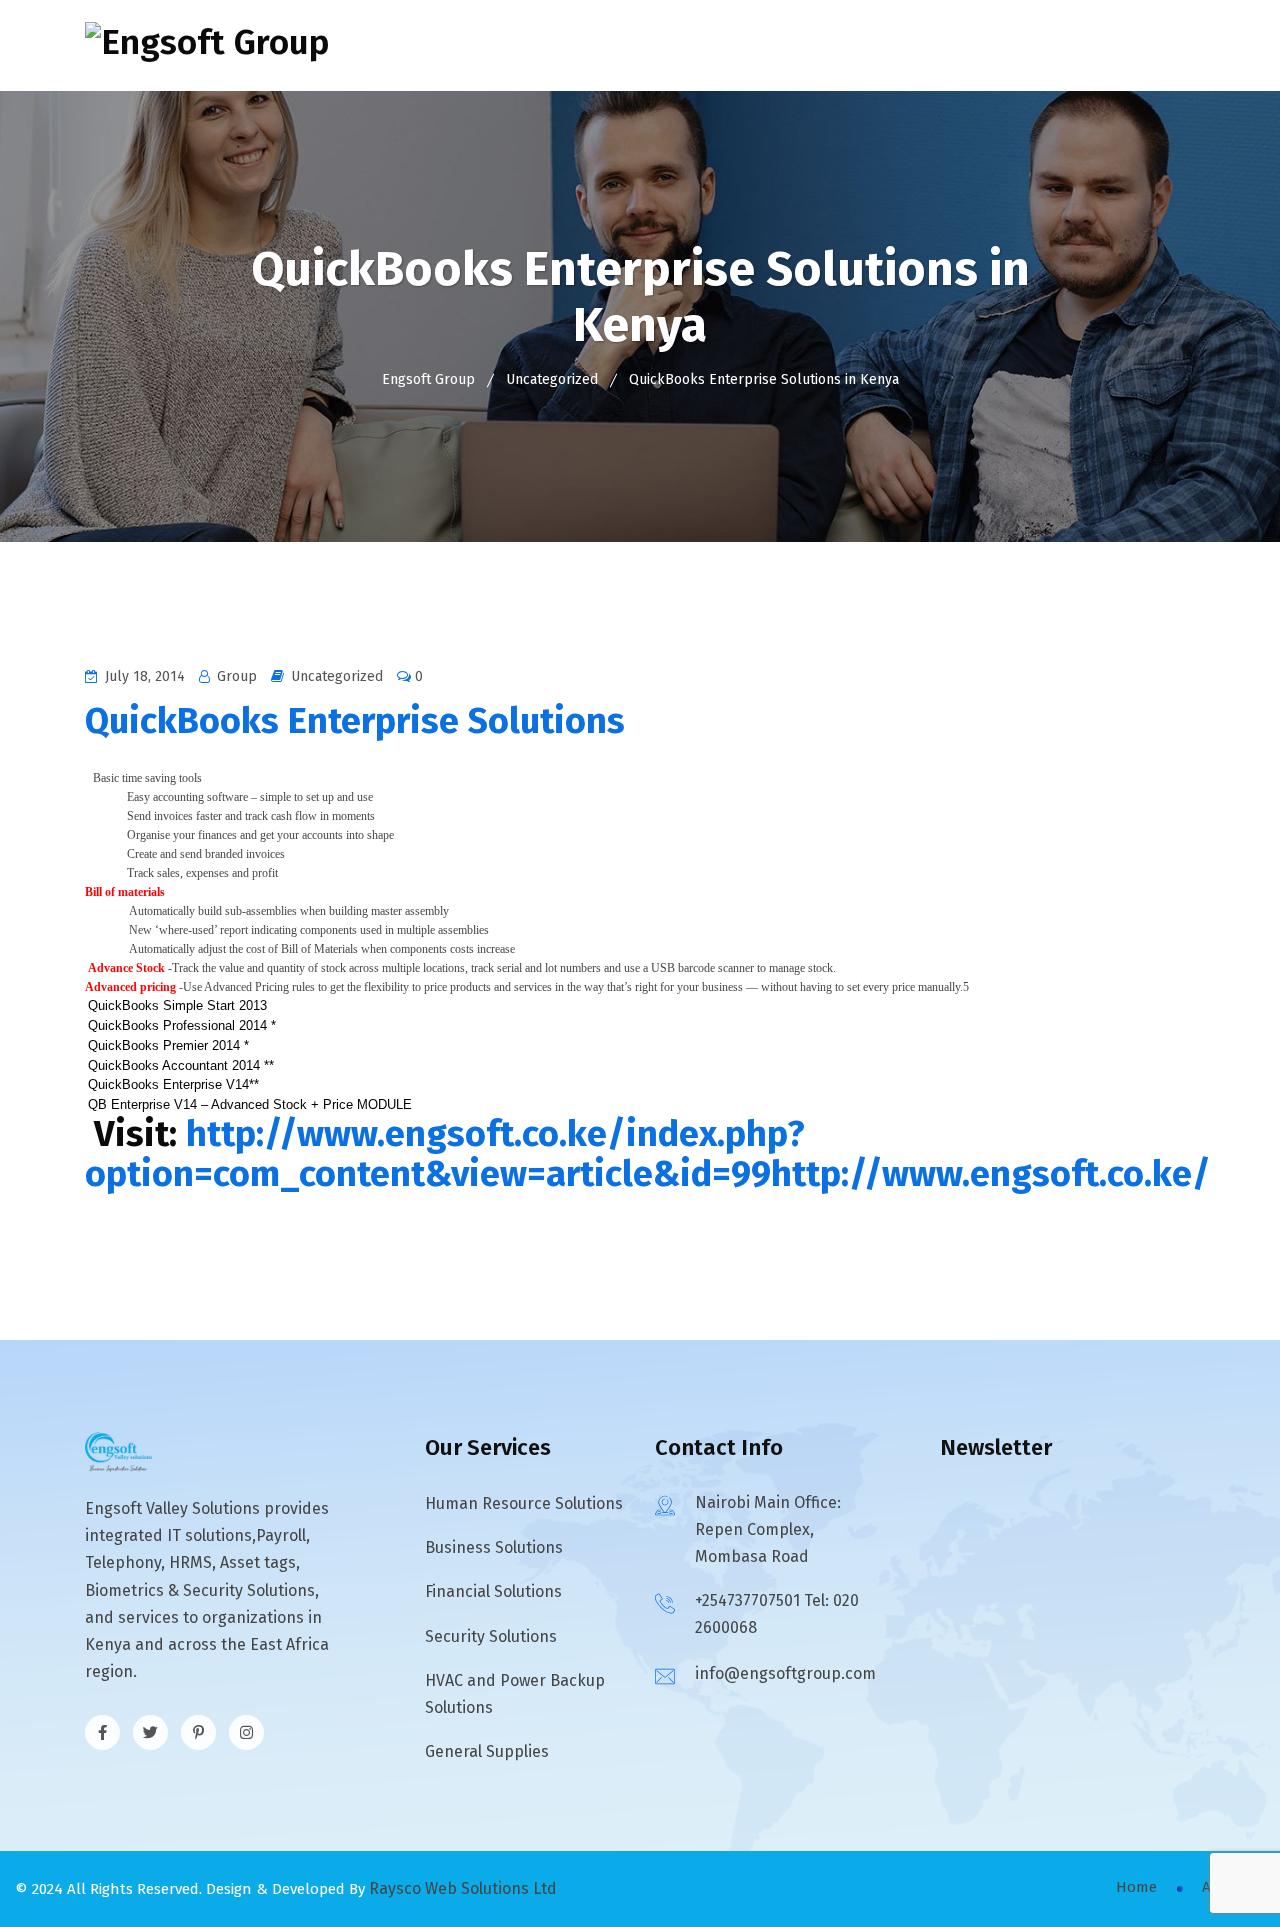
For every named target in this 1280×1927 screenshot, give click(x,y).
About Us (577, 45)
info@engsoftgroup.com (785, 1673)
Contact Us (974, 45)
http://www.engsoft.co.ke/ (991, 1174)
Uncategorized (337, 676)
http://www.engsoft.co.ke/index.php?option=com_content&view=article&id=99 (445, 1154)
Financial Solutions (493, 1591)
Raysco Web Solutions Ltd (463, 1888)
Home (490, 45)
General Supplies (487, 1751)
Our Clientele (846, 45)
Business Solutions (494, 1547)
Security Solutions (491, 1636)
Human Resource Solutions (524, 1503)
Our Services (694, 45)
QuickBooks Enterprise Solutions (355, 721)
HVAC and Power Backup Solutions (515, 1694)
